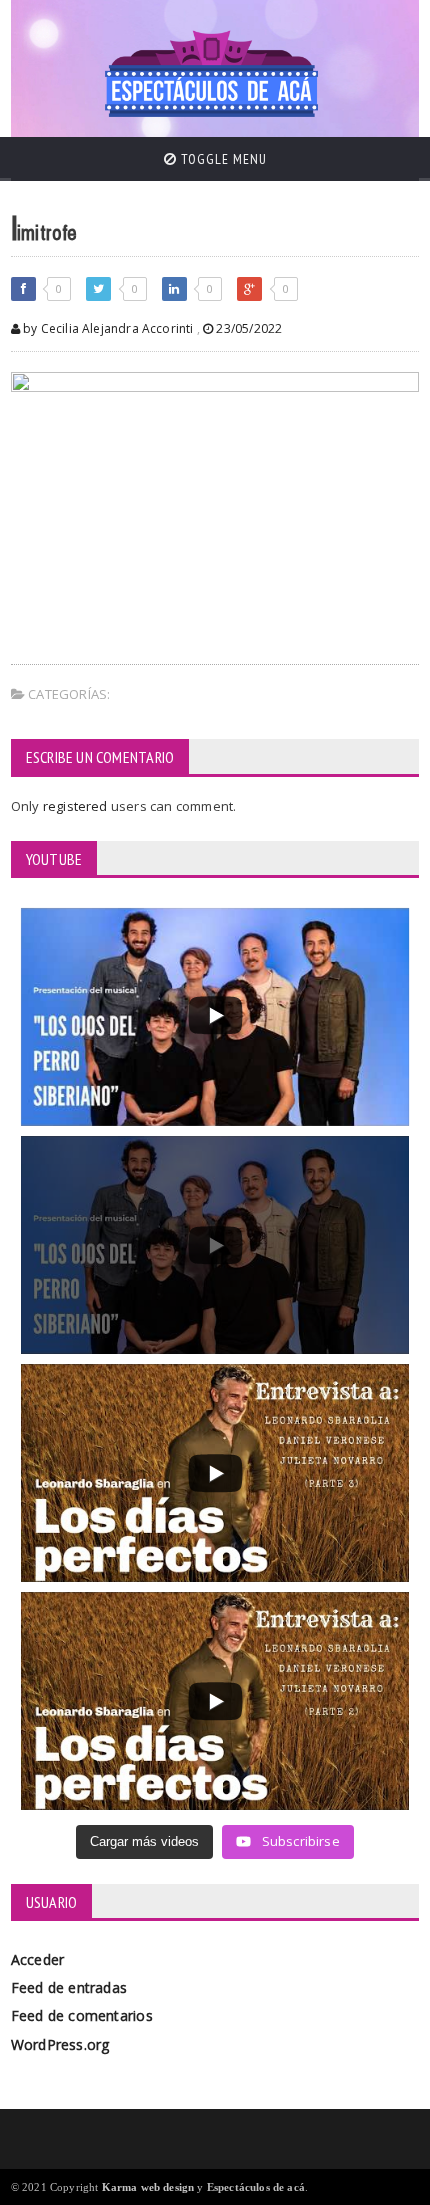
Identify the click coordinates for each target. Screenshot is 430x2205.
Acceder (37, 1959)
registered (77, 806)
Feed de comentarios (82, 2015)
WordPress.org (60, 2044)
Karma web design (148, 2187)
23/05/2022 (247, 328)
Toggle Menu (222, 159)
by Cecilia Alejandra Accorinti (107, 328)
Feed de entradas (69, 1987)
